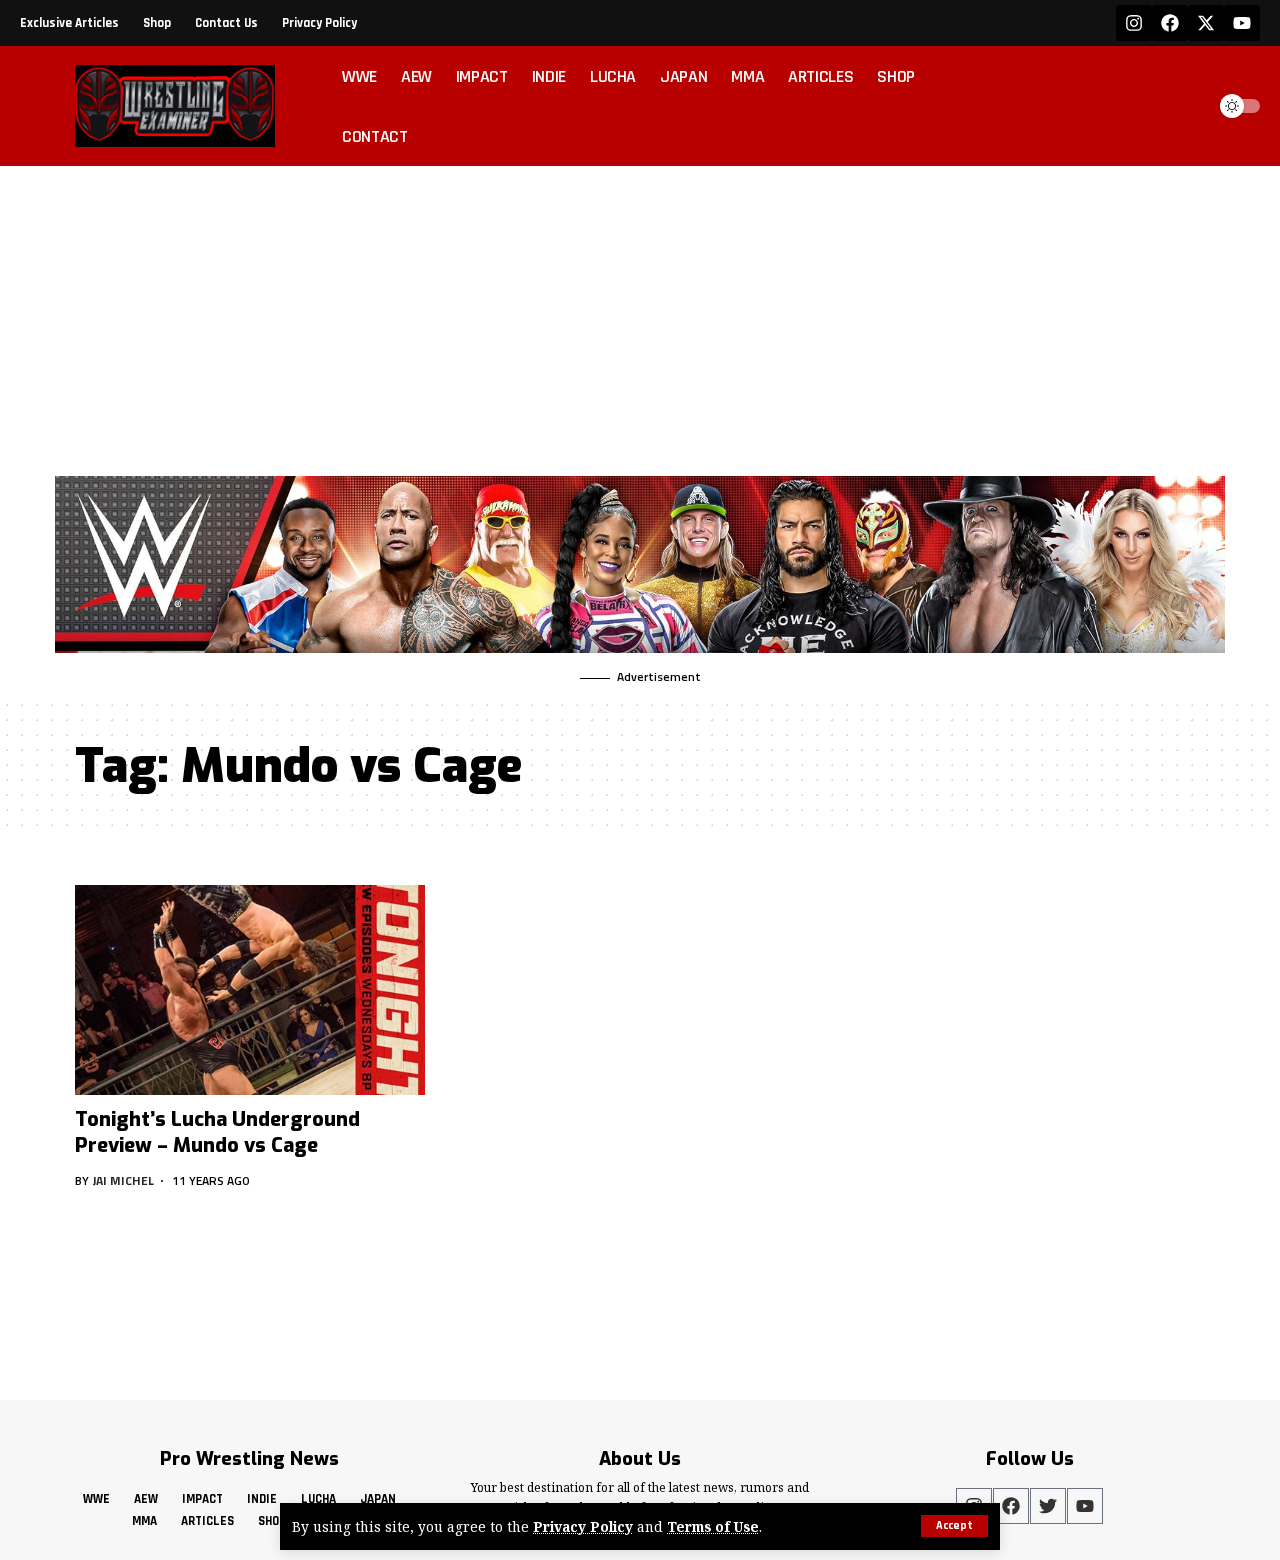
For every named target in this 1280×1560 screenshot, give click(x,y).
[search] (1184, 106)
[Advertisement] (640, 316)
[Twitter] (1048, 1506)
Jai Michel (123, 1180)
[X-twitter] (1206, 23)
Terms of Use (713, 1526)
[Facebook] (1170, 23)
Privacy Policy (583, 1526)
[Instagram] (1134, 23)
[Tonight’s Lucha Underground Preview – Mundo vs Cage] (250, 990)
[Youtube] (1242, 23)
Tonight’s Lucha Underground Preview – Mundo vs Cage (217, 1132)
